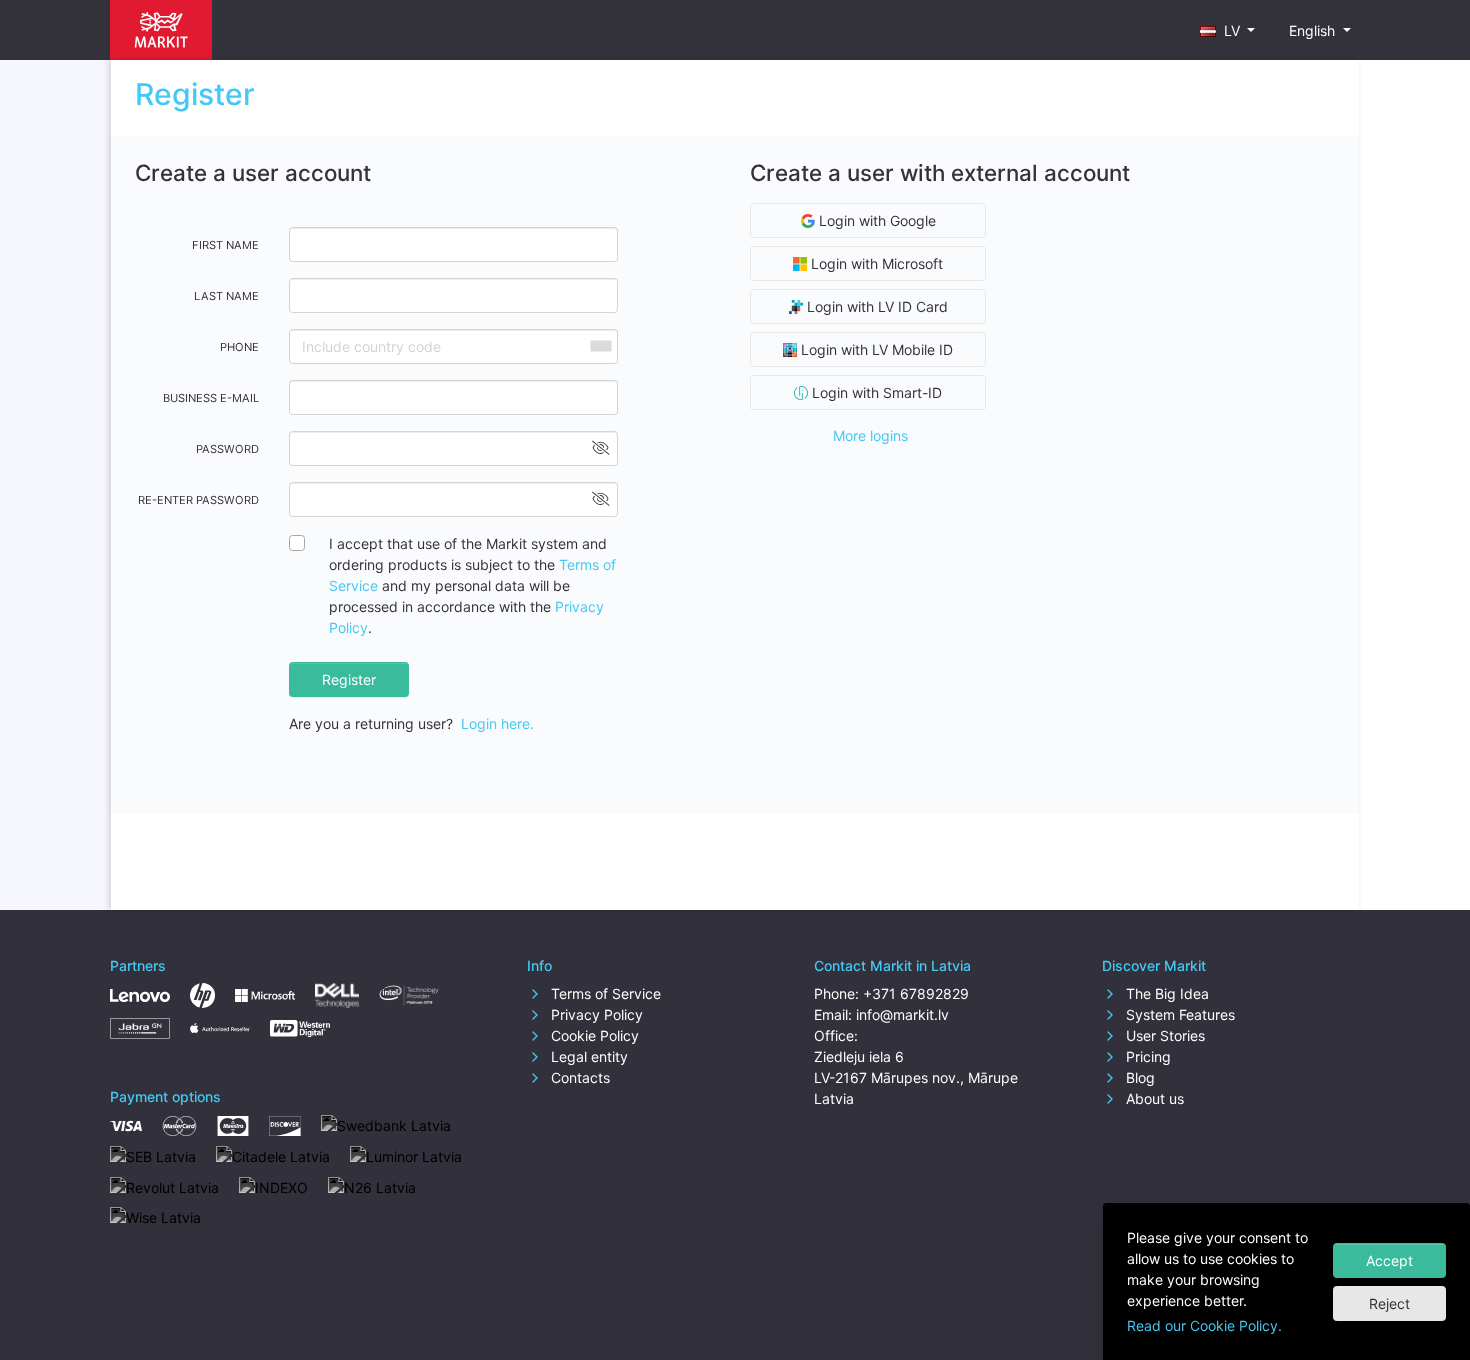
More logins (870, 435)
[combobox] (600, 346)
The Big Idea (1165, 993)
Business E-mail (211, 398)
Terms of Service (604, 993)
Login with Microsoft (875, 263)
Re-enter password (198, 500)
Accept (1389, 1260)
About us (1153, 1098)
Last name (226, 296)
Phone (239, 347)
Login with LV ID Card (875, 306)
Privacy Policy (595, 1014)
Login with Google (875, 220)
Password (227, 449)
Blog (1138, 1077)
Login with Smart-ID (875, 392)
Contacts (578, 1077)
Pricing (1146, 1056)
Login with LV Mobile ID (875, 349)
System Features (1178, 1014)
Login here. (497, 723)
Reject (1389, 1303)
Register (349, 679)
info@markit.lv (902, 1014)
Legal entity (587, 1056)
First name (225, 245)
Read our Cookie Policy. (1204, 1325)
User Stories (1163, 1035)
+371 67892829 (916, 993)
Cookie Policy (593, 1035)
